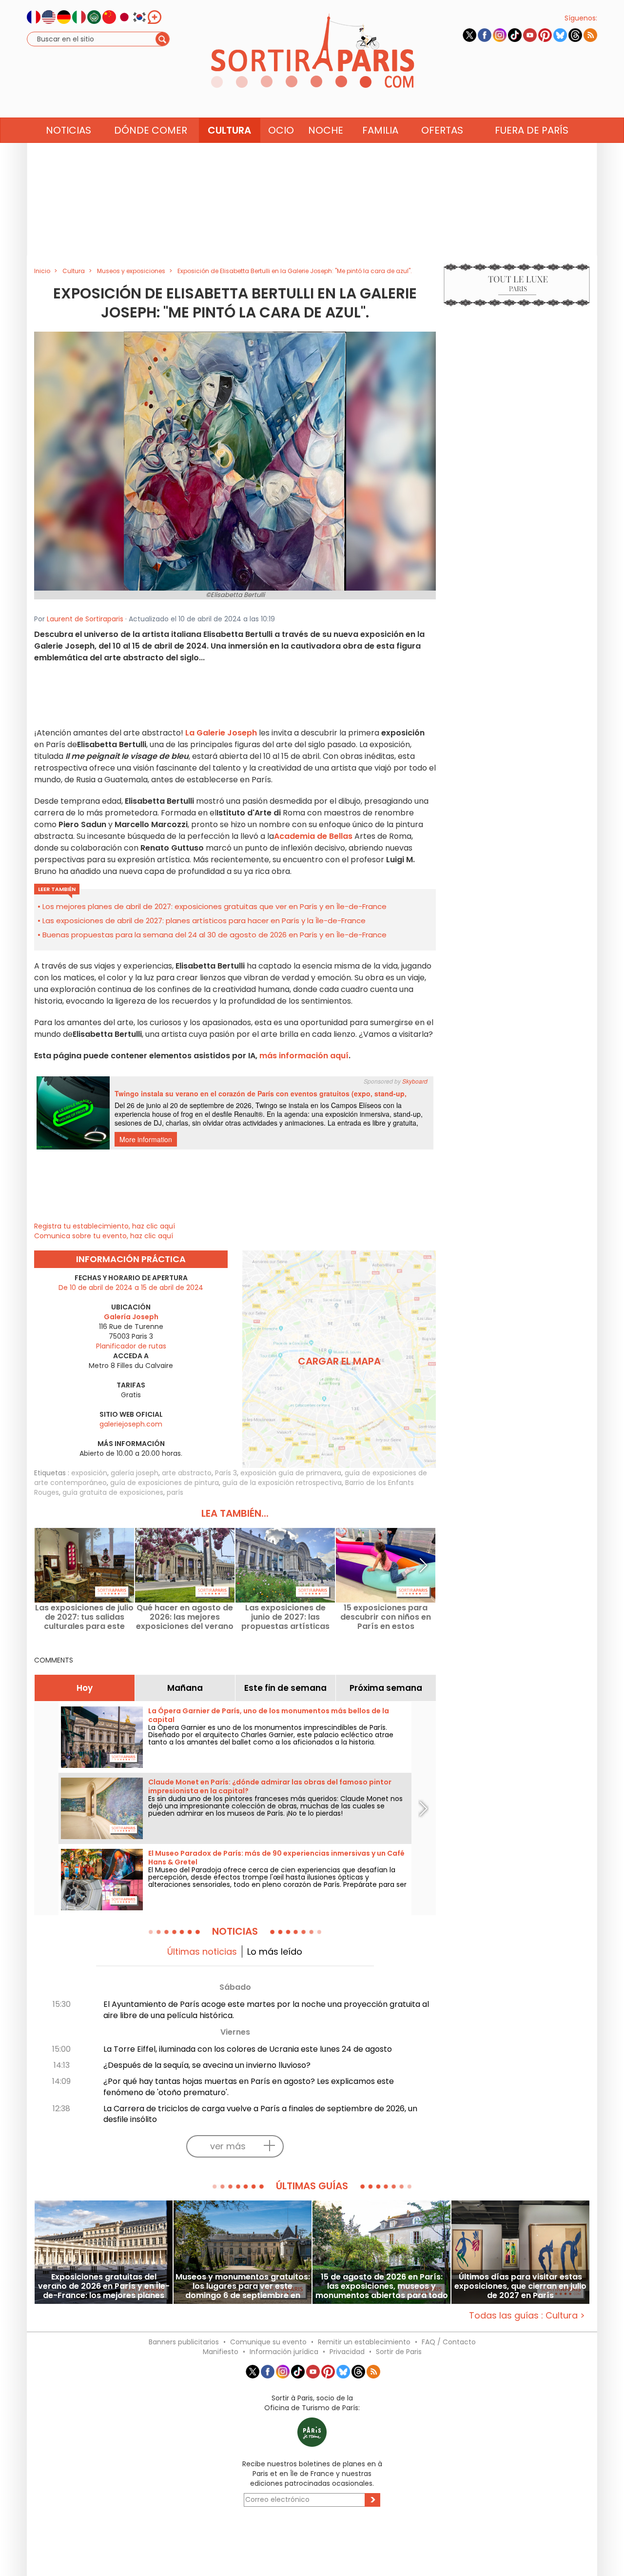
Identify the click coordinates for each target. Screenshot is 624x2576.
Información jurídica (284, 2352)
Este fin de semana (285, 1688)
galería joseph (135, 1473)
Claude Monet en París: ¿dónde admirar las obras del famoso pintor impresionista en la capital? (270, 1786)
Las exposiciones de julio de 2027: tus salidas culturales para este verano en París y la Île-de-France (84, 1617)
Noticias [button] (68, 130)
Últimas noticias (202, 1952)
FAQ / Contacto (449, 2342)
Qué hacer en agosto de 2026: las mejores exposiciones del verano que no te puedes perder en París (185, 1617)
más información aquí (304, 1056)
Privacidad (347, 2352)
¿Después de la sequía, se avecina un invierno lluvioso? (207, 2065)
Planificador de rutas (131, 1346)
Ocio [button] (281, 130)
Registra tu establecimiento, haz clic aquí (105, 1226)
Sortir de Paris (399, 2352)
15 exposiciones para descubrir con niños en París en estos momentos (386, 1617)
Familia (380, 130)
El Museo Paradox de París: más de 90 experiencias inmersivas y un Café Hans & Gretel (276, 1858)
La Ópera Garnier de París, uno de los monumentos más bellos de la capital (269, 1715)
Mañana (185, 1688)
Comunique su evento (268, 2342)
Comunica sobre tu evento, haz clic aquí (104, 1236)
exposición (89, 1473)
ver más (228, 2146)
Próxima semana (386, 1688)
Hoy (85, 1688)
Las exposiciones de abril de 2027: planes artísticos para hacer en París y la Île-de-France (204, 921)
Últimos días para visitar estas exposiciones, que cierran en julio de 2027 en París (520, 2286)
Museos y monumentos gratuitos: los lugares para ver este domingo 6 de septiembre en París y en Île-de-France (243, 2286)
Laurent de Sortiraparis (85, 619)
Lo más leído (275, 1952)
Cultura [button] (229, 130)
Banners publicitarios (184, 2342)
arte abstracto (187, 1473)
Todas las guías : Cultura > (527, 2315)
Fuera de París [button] (532, 130)
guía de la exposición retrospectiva (282, 1483)
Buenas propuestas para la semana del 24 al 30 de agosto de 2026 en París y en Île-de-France (214, 935)
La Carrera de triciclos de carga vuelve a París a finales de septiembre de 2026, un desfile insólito (260, 2114)
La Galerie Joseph (221, 733)
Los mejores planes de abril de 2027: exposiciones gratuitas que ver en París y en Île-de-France (214, 906)
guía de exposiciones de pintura (165, 1483)
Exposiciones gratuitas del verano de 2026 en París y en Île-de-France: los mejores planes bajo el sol (104, 2286)
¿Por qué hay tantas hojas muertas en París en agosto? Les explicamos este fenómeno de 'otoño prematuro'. (249, 2087)
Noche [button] (326, 130)
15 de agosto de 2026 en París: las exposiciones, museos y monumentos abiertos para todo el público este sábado (382, 2286)
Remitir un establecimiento (364, 2342)
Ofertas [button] (442, 130)
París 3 (226, 1473)
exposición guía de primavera (291, 1473)
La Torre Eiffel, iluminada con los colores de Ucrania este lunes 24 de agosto (248, 2049)
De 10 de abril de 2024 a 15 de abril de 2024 (131, 1288)
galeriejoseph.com (131, 1424)
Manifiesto (221, 2352)
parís (175, 1492)
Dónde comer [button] (151, 130)
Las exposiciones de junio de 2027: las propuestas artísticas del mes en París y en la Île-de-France (285, 1617)
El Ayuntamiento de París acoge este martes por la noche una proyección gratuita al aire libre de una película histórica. (266, 2010)
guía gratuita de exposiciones (113, 1492)
